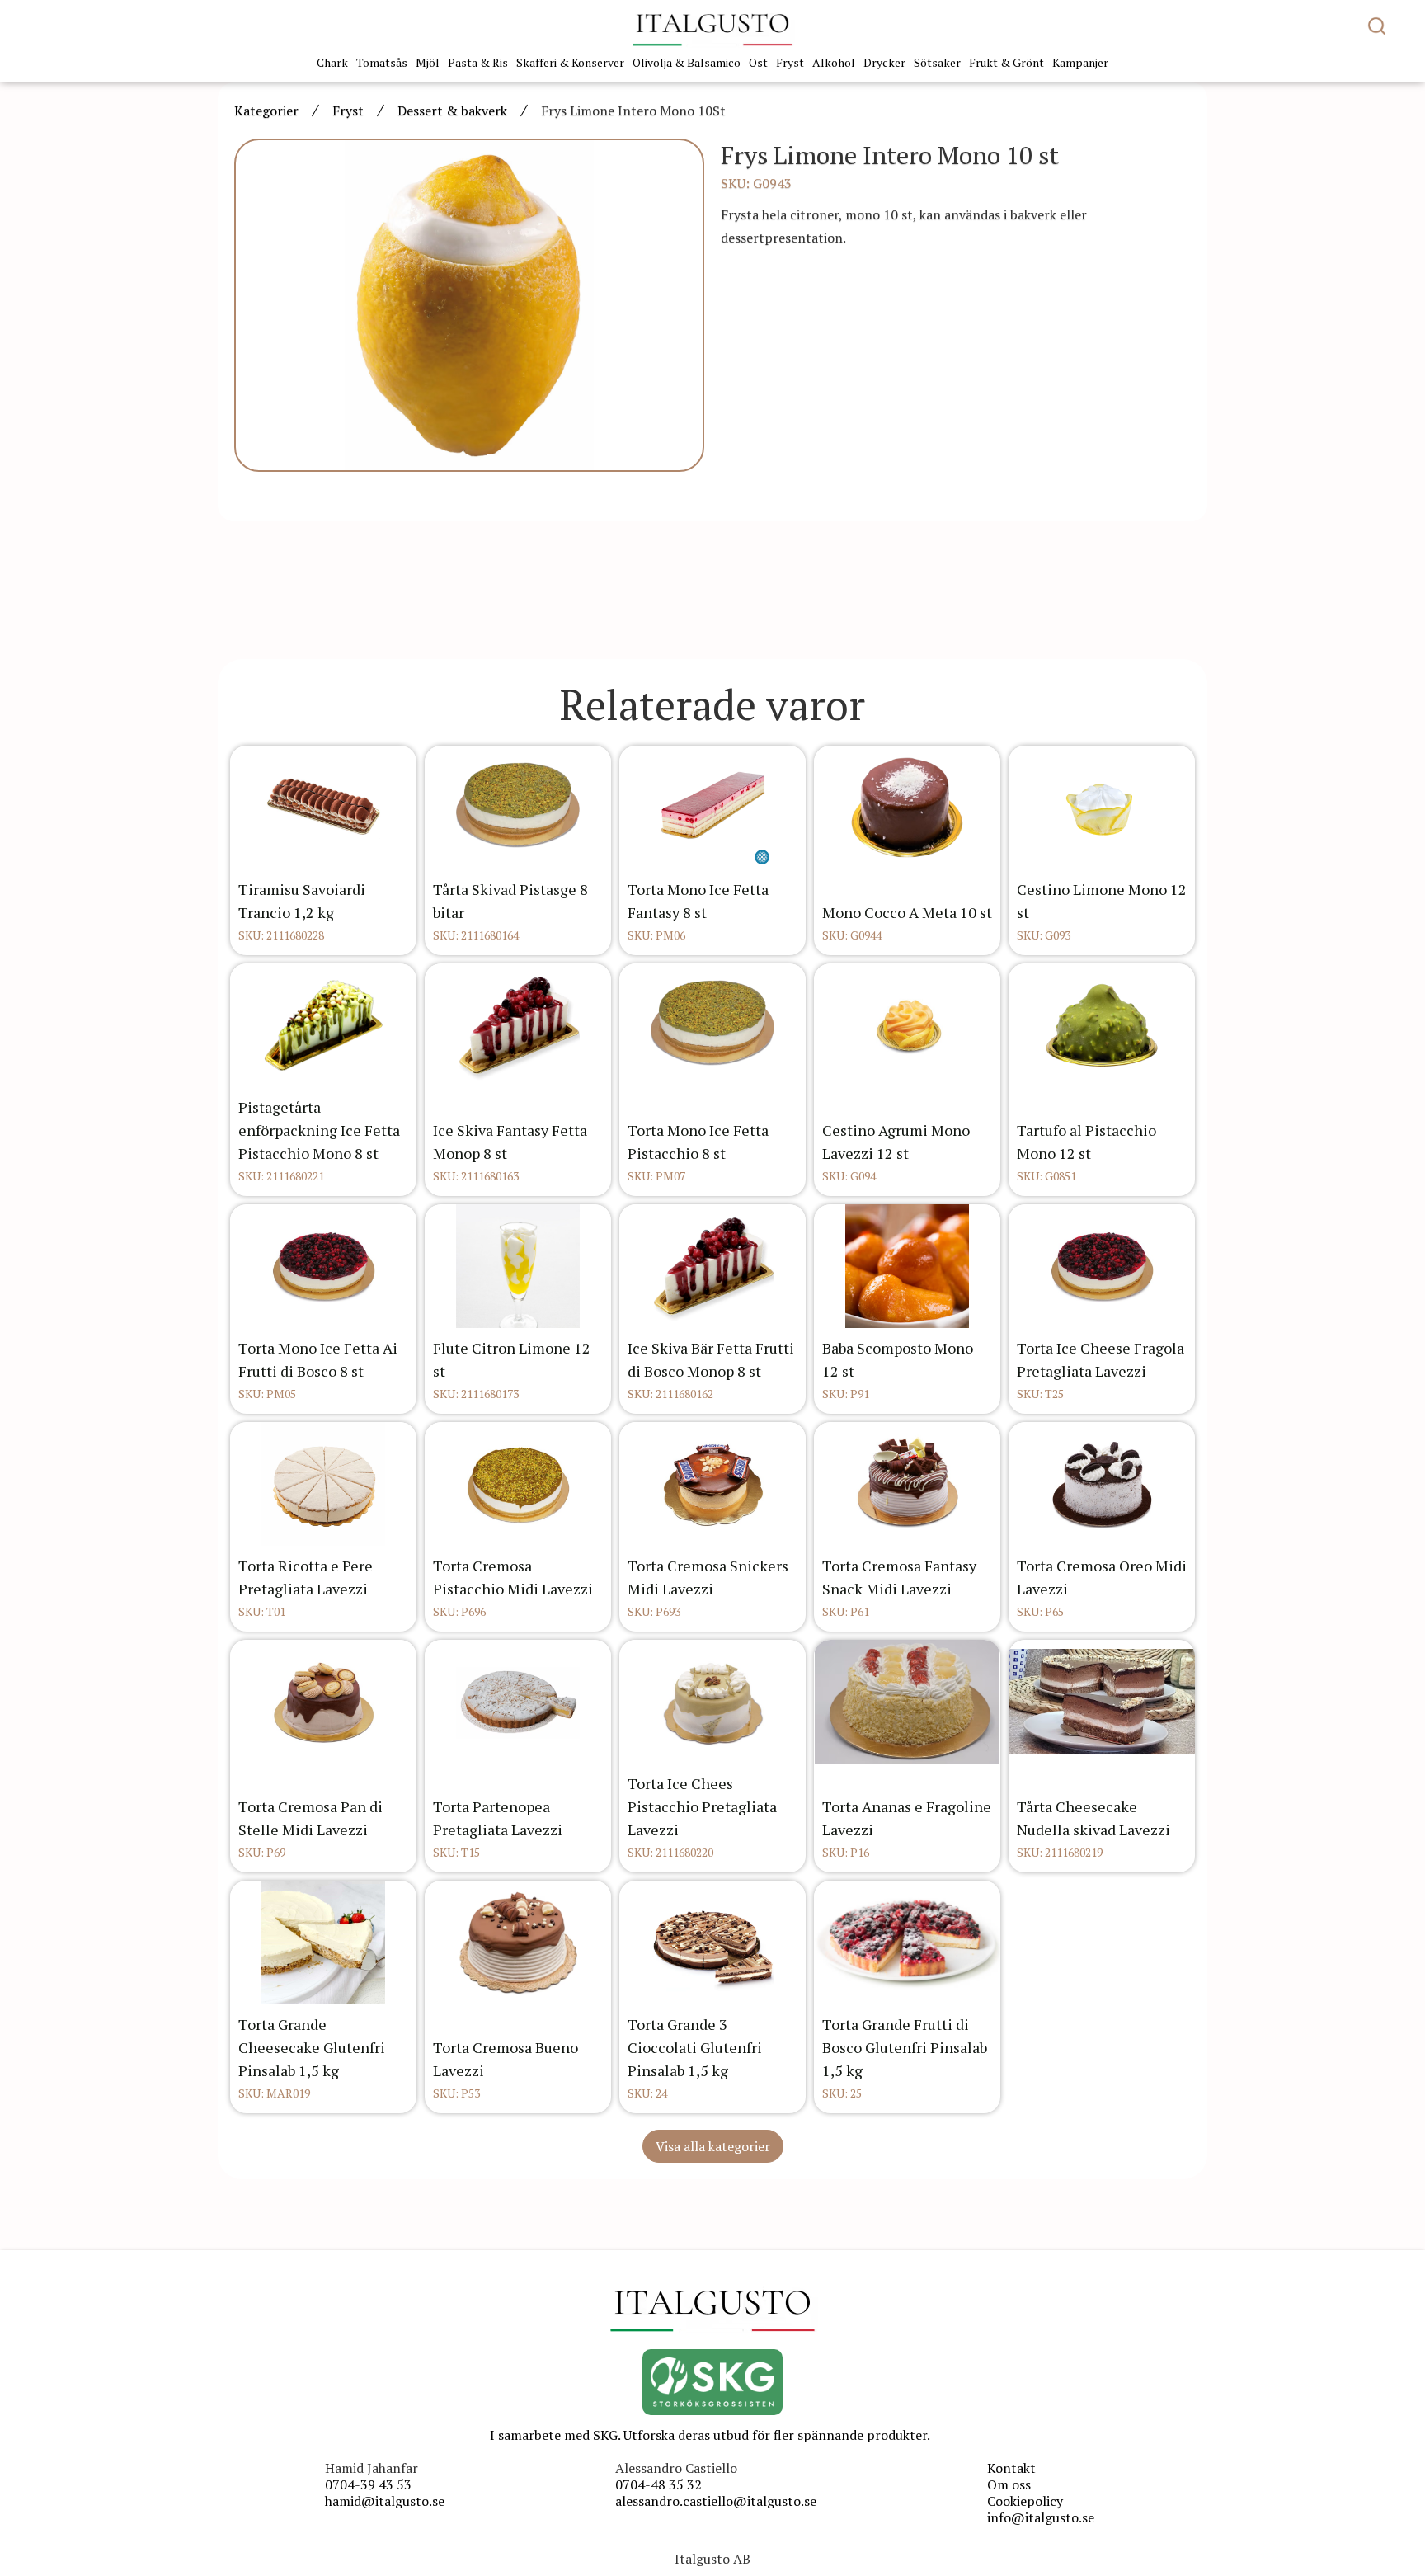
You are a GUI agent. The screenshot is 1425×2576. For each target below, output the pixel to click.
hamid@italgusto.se (385, 2501)
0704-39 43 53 (368, 2484)
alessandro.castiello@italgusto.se (716, 2501)
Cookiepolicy (1025, 2501)
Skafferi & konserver (570, 62)
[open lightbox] (469, 305)
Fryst (790, 62)
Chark (332, 62)
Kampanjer (1080, 62)
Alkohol (834, 62)
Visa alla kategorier (713, 2146)
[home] (712, 29)
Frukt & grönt (1006, 62)
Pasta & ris (478, 62)
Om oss (1009, 2484)
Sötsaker (937, 62)
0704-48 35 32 (658, 2484)
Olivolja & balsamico (687, 62)
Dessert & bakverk (452, 111)
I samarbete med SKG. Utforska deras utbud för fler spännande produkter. (710, 2435)
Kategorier (266, 111)
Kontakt (1011, 2468)
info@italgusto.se (1041, 2517)
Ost (758, 62)
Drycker (884, 62)
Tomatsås (382, 62)
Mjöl (428, 62)
